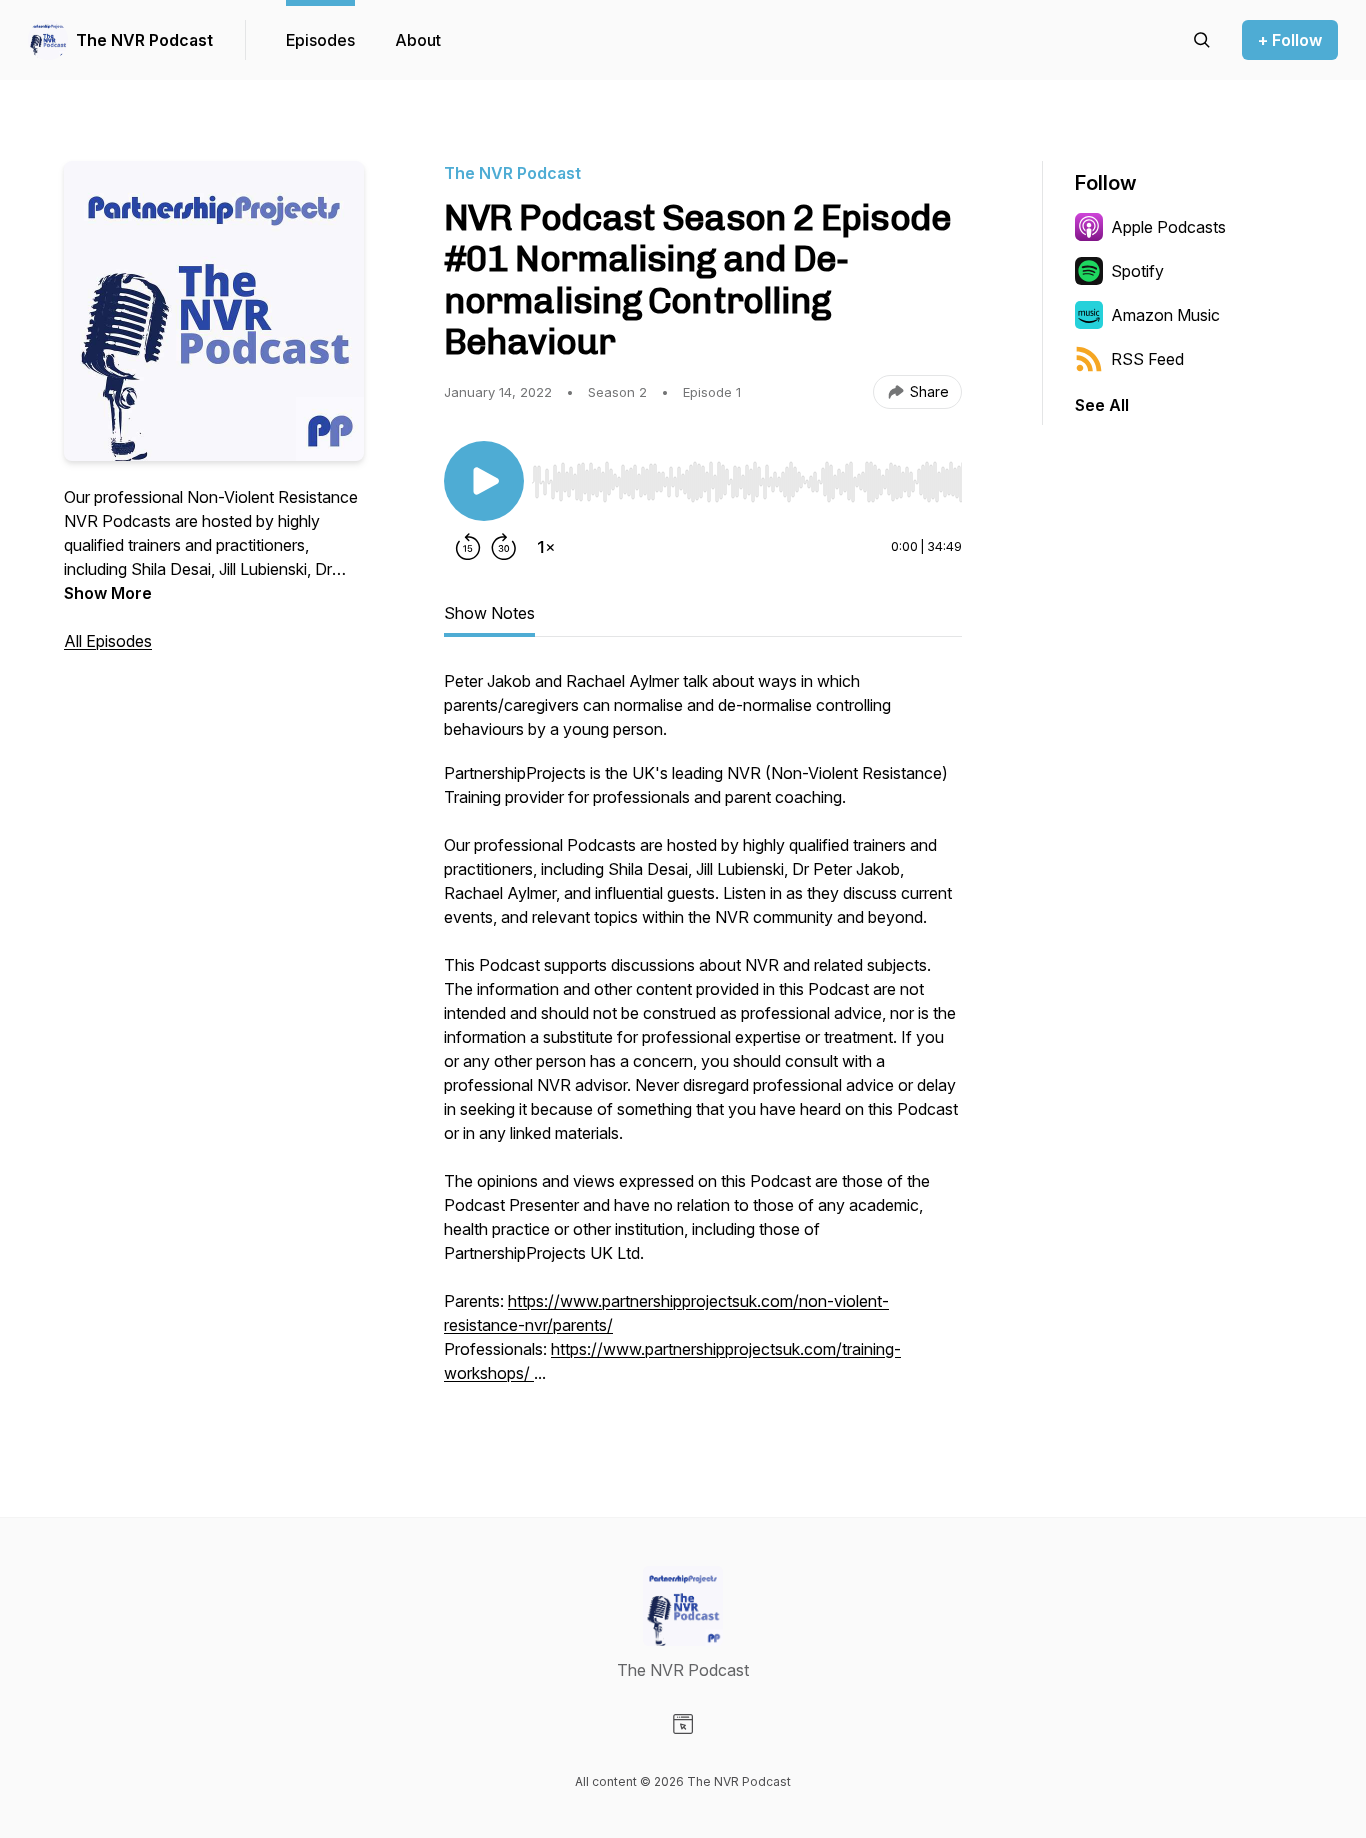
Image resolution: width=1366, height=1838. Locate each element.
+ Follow (1290, 40)
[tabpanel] (703, 1037)
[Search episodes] (1202, 40)
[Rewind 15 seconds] (468, 547)
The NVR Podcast (144, 40)
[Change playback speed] (546, 547)
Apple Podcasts (1168, 227)
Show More (108, 593)
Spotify (1137, 271)
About (418, 40)
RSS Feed (1147, 359)
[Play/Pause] (484, 481)
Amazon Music (1165, 315)
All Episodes (108, 641)
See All (1102, 405)
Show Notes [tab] (489, 613)
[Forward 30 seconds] (504, 547)
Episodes (320, 40)
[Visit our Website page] (683, 1724)
